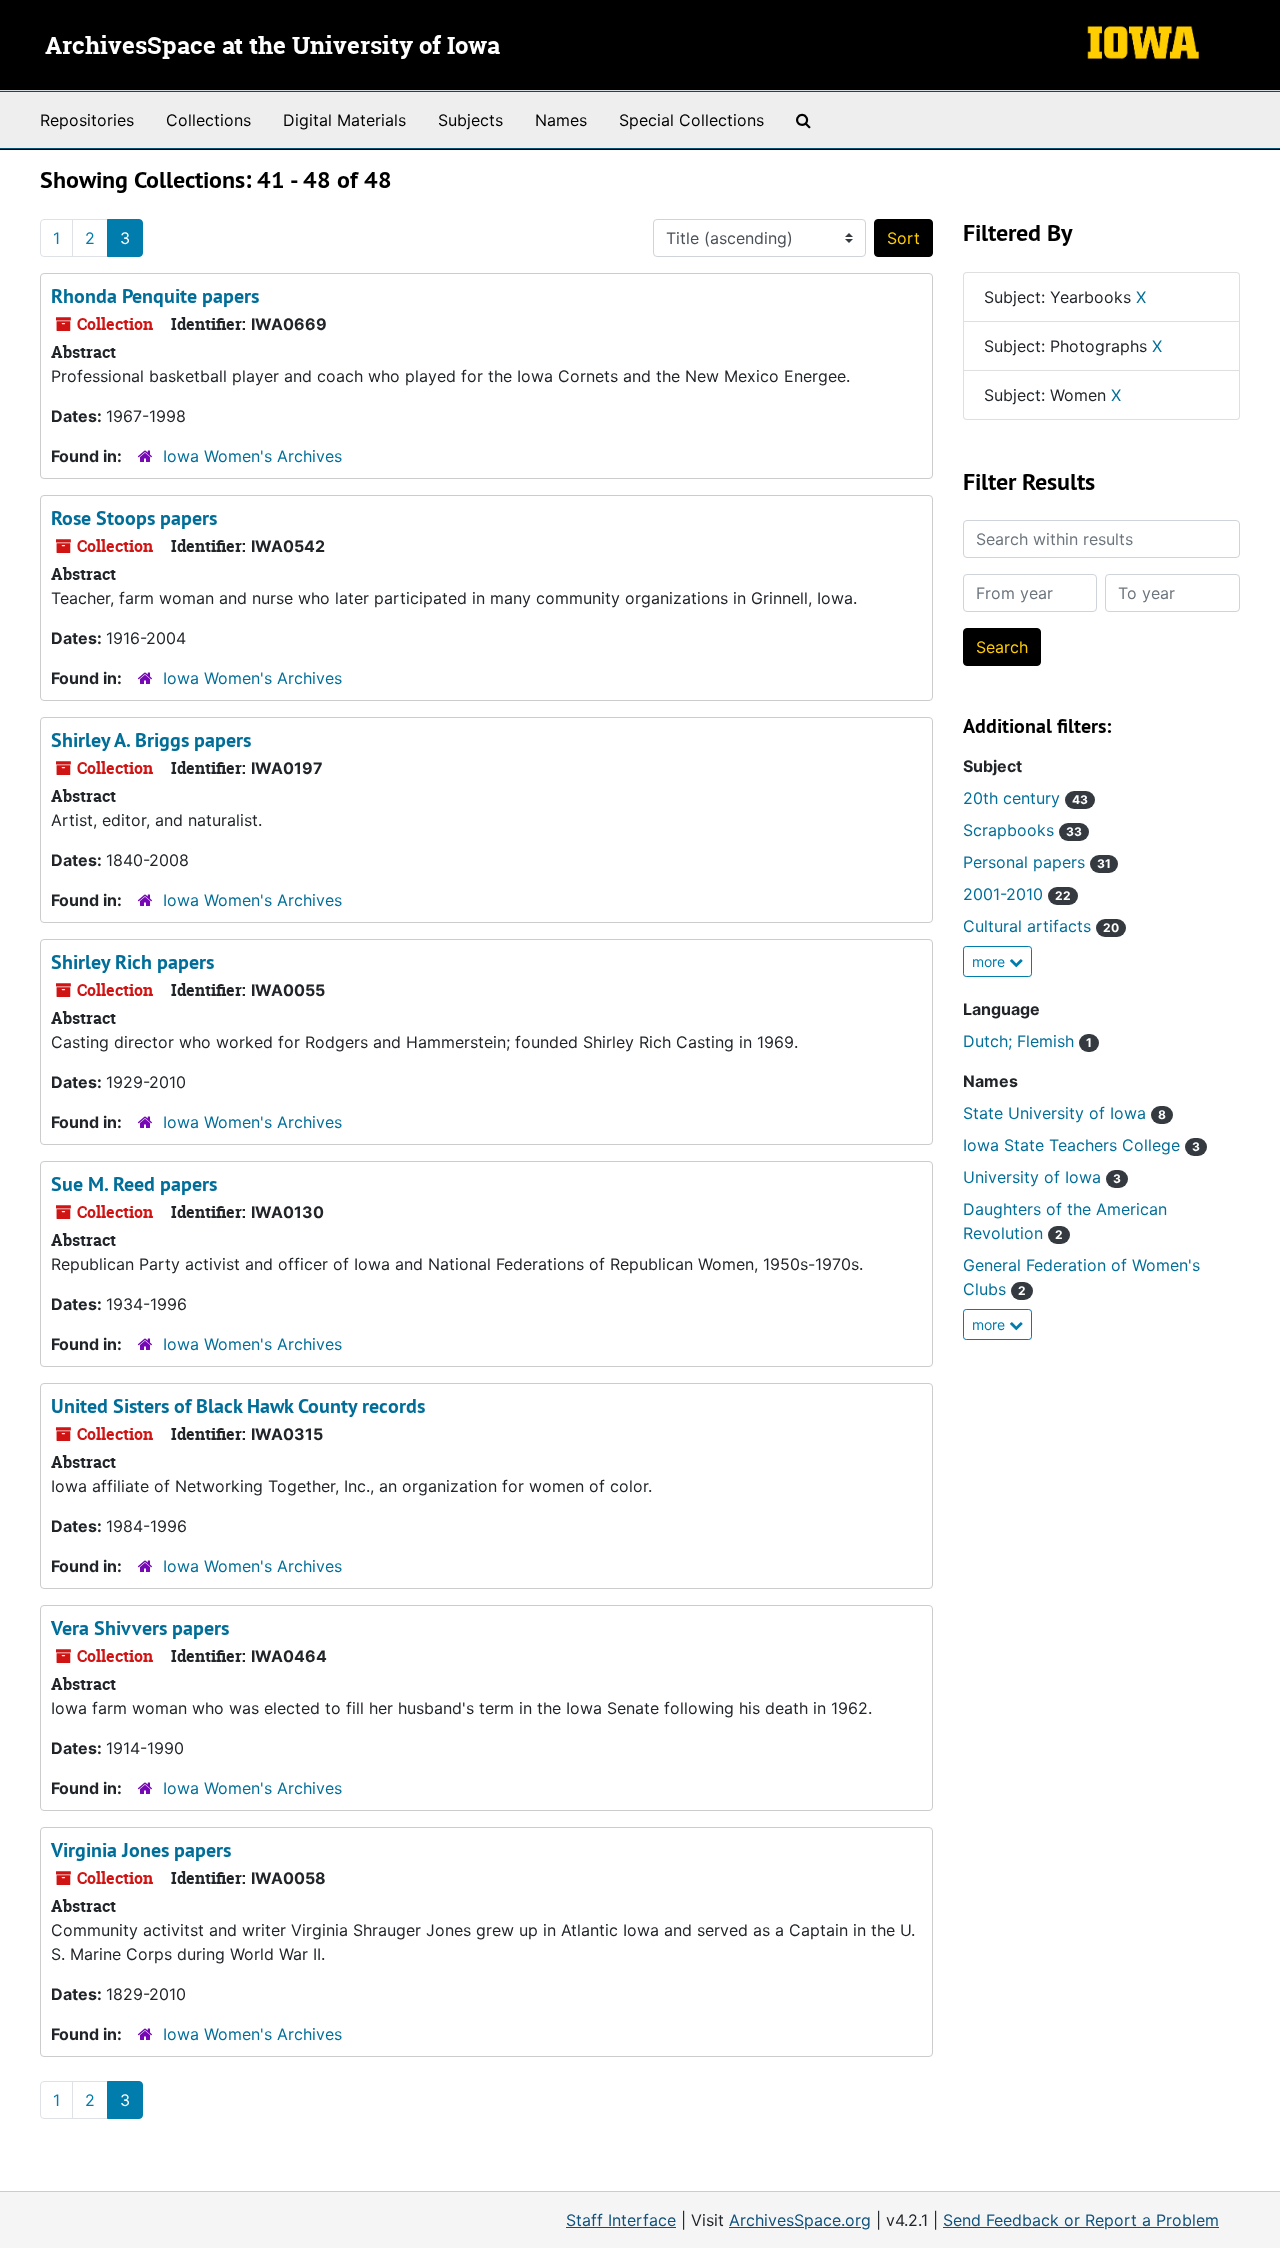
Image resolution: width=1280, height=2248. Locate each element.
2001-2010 (1017, 894)
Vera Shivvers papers (140, 1628)
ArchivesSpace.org (800, 2220)
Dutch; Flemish (1027, 1041)
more (990, 961)
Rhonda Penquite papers (155, 296)
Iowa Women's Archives (252, 456)
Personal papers (1037, 862)
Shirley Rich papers (132, 962)
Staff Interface (621, 2220)
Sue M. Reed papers (134, 1184)
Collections (208, 120)
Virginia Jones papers (141, 1850)
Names (561, 120)
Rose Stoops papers (134, 518)
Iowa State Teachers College (1081, 1145)
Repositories (87, 120)
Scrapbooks (1022, 830)
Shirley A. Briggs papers (151, 740)
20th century (1025, 798)
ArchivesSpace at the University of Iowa (272, 47)
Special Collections (691, 120)
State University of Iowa (1064, 1113)
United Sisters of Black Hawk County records (238, 1406)
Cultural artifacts (1041, 926)
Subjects (470, 120)
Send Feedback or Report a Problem (1081, 2220)
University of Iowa (1042, 1177)
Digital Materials (344, 120)
